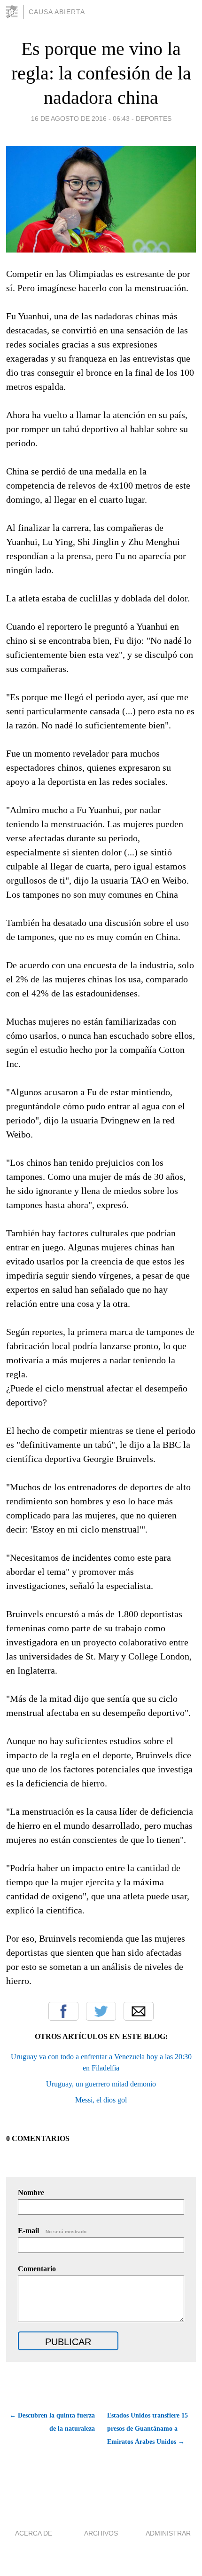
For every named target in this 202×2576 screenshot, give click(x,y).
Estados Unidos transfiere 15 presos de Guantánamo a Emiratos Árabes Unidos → (148, 2429)
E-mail (53, 2231)
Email (139, 2011)
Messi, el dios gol (101, 2100)
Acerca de (34, 2533)
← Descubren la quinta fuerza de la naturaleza (52, 2422)
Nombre (31, 2193)
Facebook (63, 2011)
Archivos (101, 2533)
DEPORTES (154, 119)
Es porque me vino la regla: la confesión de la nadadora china (101, 73)
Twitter (101, 2011)
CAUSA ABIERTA (57, 12)
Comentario (37, 2269)
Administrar (168, 2533)
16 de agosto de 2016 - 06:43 (80, 119)
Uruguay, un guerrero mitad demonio (101, 2084)
